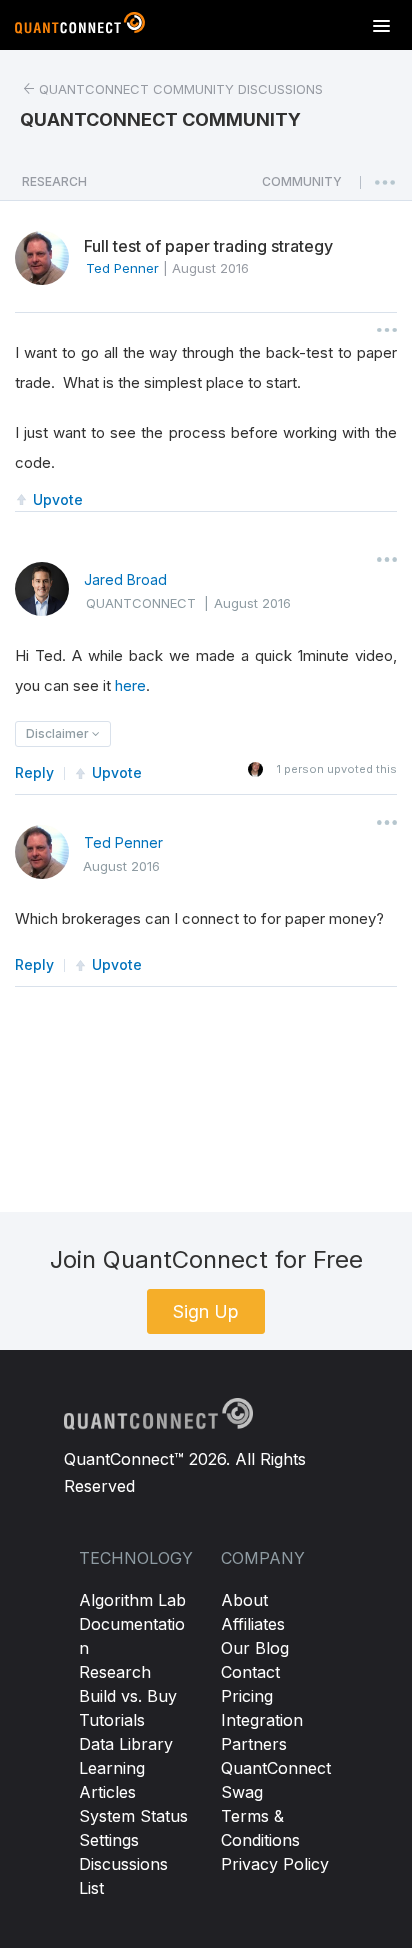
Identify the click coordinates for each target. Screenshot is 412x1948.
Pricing (247, 1696)
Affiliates (253, 1624)
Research (115, 1672)
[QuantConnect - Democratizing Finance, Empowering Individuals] (80, 27)
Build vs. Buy (128, 1696)
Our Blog (255, 1648)
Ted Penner (123, 842)
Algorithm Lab (132, 1600)
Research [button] (54, 181)
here (130, 685)
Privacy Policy (275, 1864)
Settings (109, 1840)
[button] (302, 187)
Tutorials (112, 1720)
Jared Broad (125, 579)
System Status (133, 1816)
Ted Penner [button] (122, 268)
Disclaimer (59, 733)
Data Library (126, 1744)
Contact (250, 1672)
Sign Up (206, 1311)
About (244, 1600)
